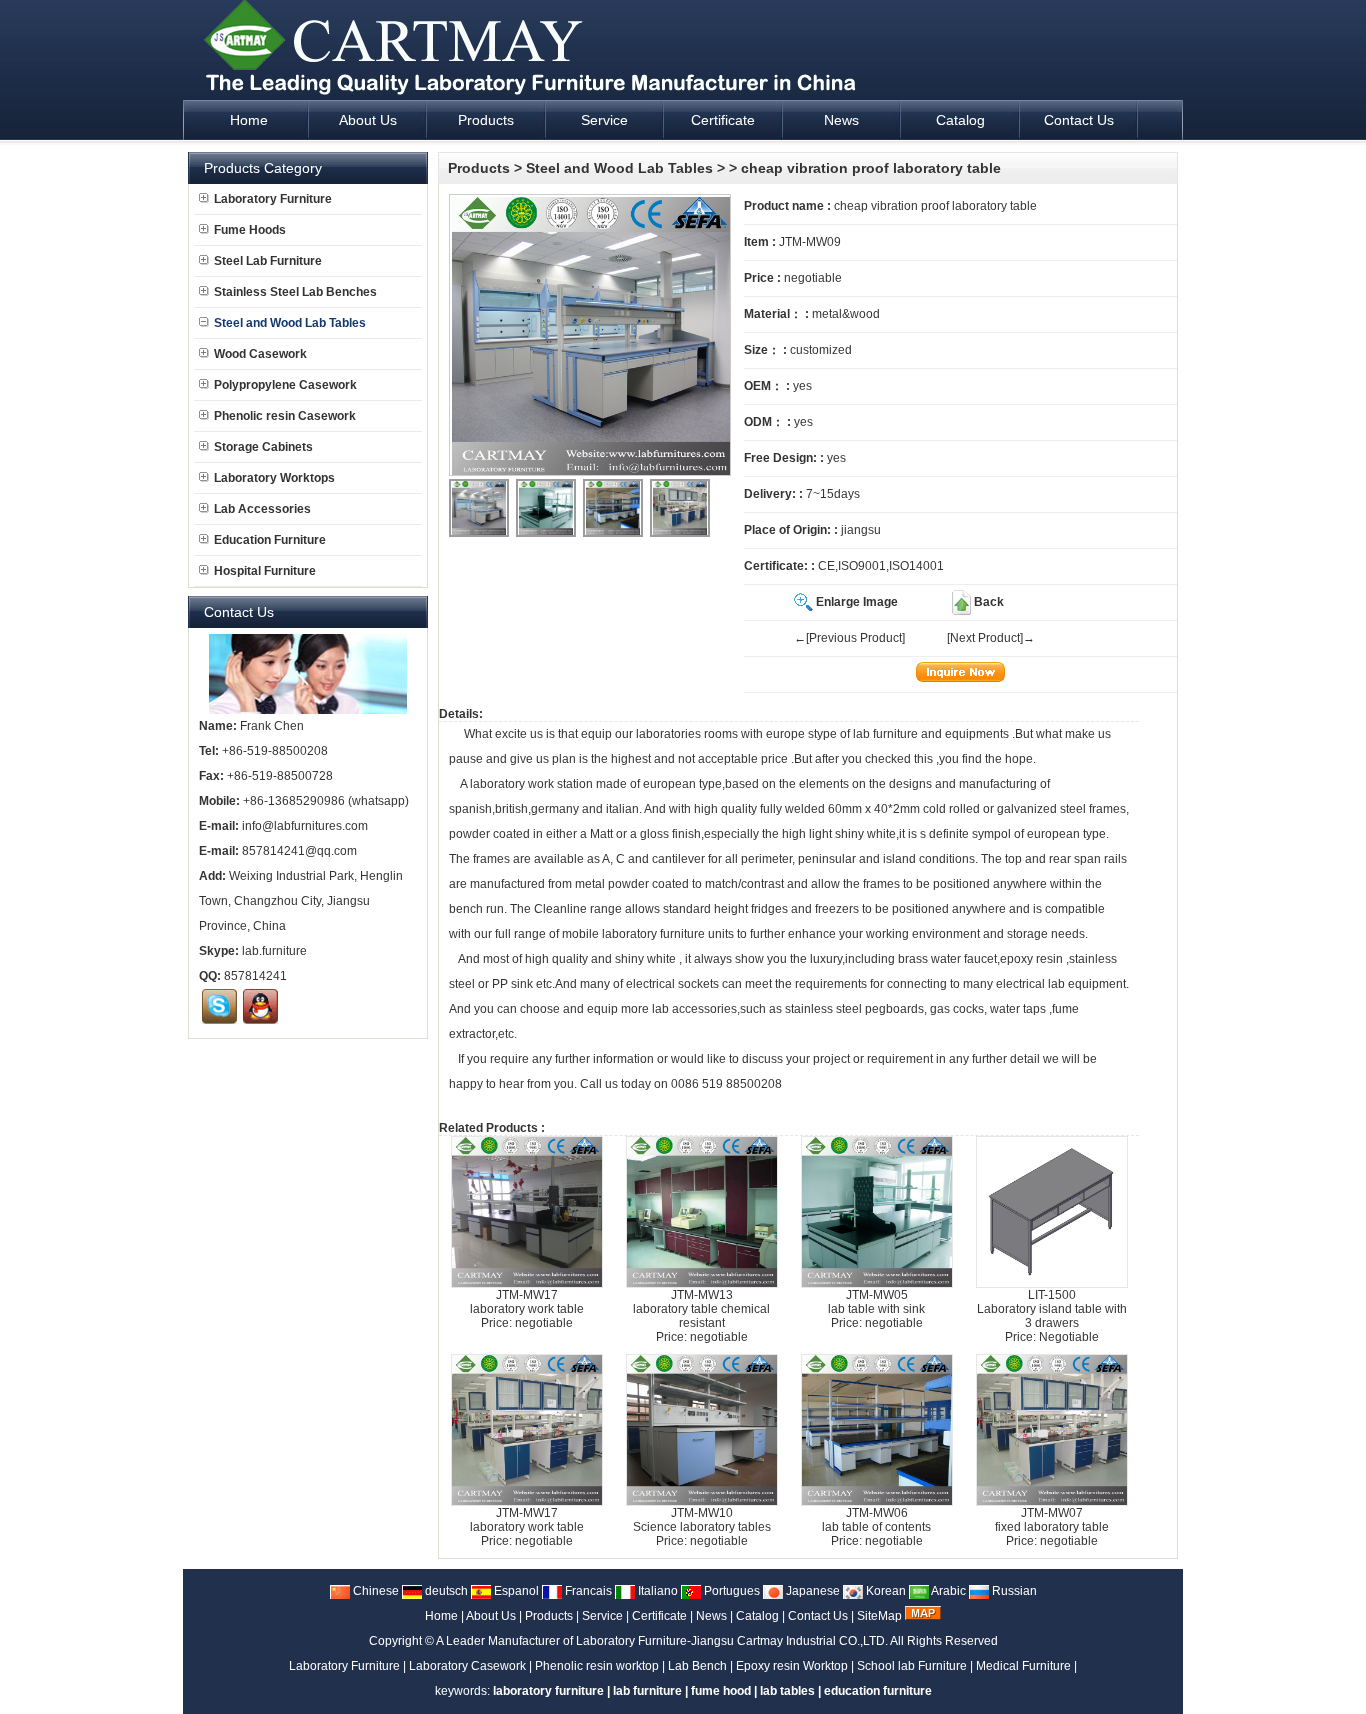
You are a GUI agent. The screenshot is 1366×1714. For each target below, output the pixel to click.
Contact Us (818, 1616)
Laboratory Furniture (273, 199)
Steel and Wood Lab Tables (619, 168)
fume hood (721, 1691)
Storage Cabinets (263, 447)
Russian (1013, 1591)
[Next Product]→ (991, 638)
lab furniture (885, 734)
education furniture (878, 1691)
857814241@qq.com (299, 851)
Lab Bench (697, 1666)
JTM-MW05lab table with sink (876, 1302)
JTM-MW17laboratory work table (527, 1302)
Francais (587, 1591)
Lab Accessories (262, 509)
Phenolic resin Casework (285, 416)
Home (441, 1616)
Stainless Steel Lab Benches (295, 292)
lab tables (787, 1691)
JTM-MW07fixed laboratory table (1052, 1520)
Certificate (659, 1616)
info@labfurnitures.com (305, 826)
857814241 (255, 976)
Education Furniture (270, 540)
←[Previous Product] (849, 638)
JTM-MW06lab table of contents (876, 1520)
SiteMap (879, 1616)
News (711, 1616)
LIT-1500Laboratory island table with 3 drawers (1052, 1309)
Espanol (515, 1591)
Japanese (811, 1591)
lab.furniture (274, 951)
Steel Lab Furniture (268, 261)
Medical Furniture (1023, 1666)
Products (479, 168)
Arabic (947, 1591)
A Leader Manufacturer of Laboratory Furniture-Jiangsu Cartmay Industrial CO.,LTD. (662, 1641)
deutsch (445, 1591)
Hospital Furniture (265, 571)
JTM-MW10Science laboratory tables (702, 1520)
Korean (884, 1591)
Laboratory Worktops (274, 478)
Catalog (757, 1616)
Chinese (374, 1591)
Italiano (656, 1591)
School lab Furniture (912, 1666)
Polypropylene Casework (285, 385)
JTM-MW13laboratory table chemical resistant (701, 1309)
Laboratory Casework (467, 1666)
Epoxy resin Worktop (792, 1666)
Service (602, 1616)
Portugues (730, 1591)
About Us (491, 1616)
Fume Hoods (250, 230)
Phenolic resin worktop (597, 1666)
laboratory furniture (653, 934)
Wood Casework (260, 354)
